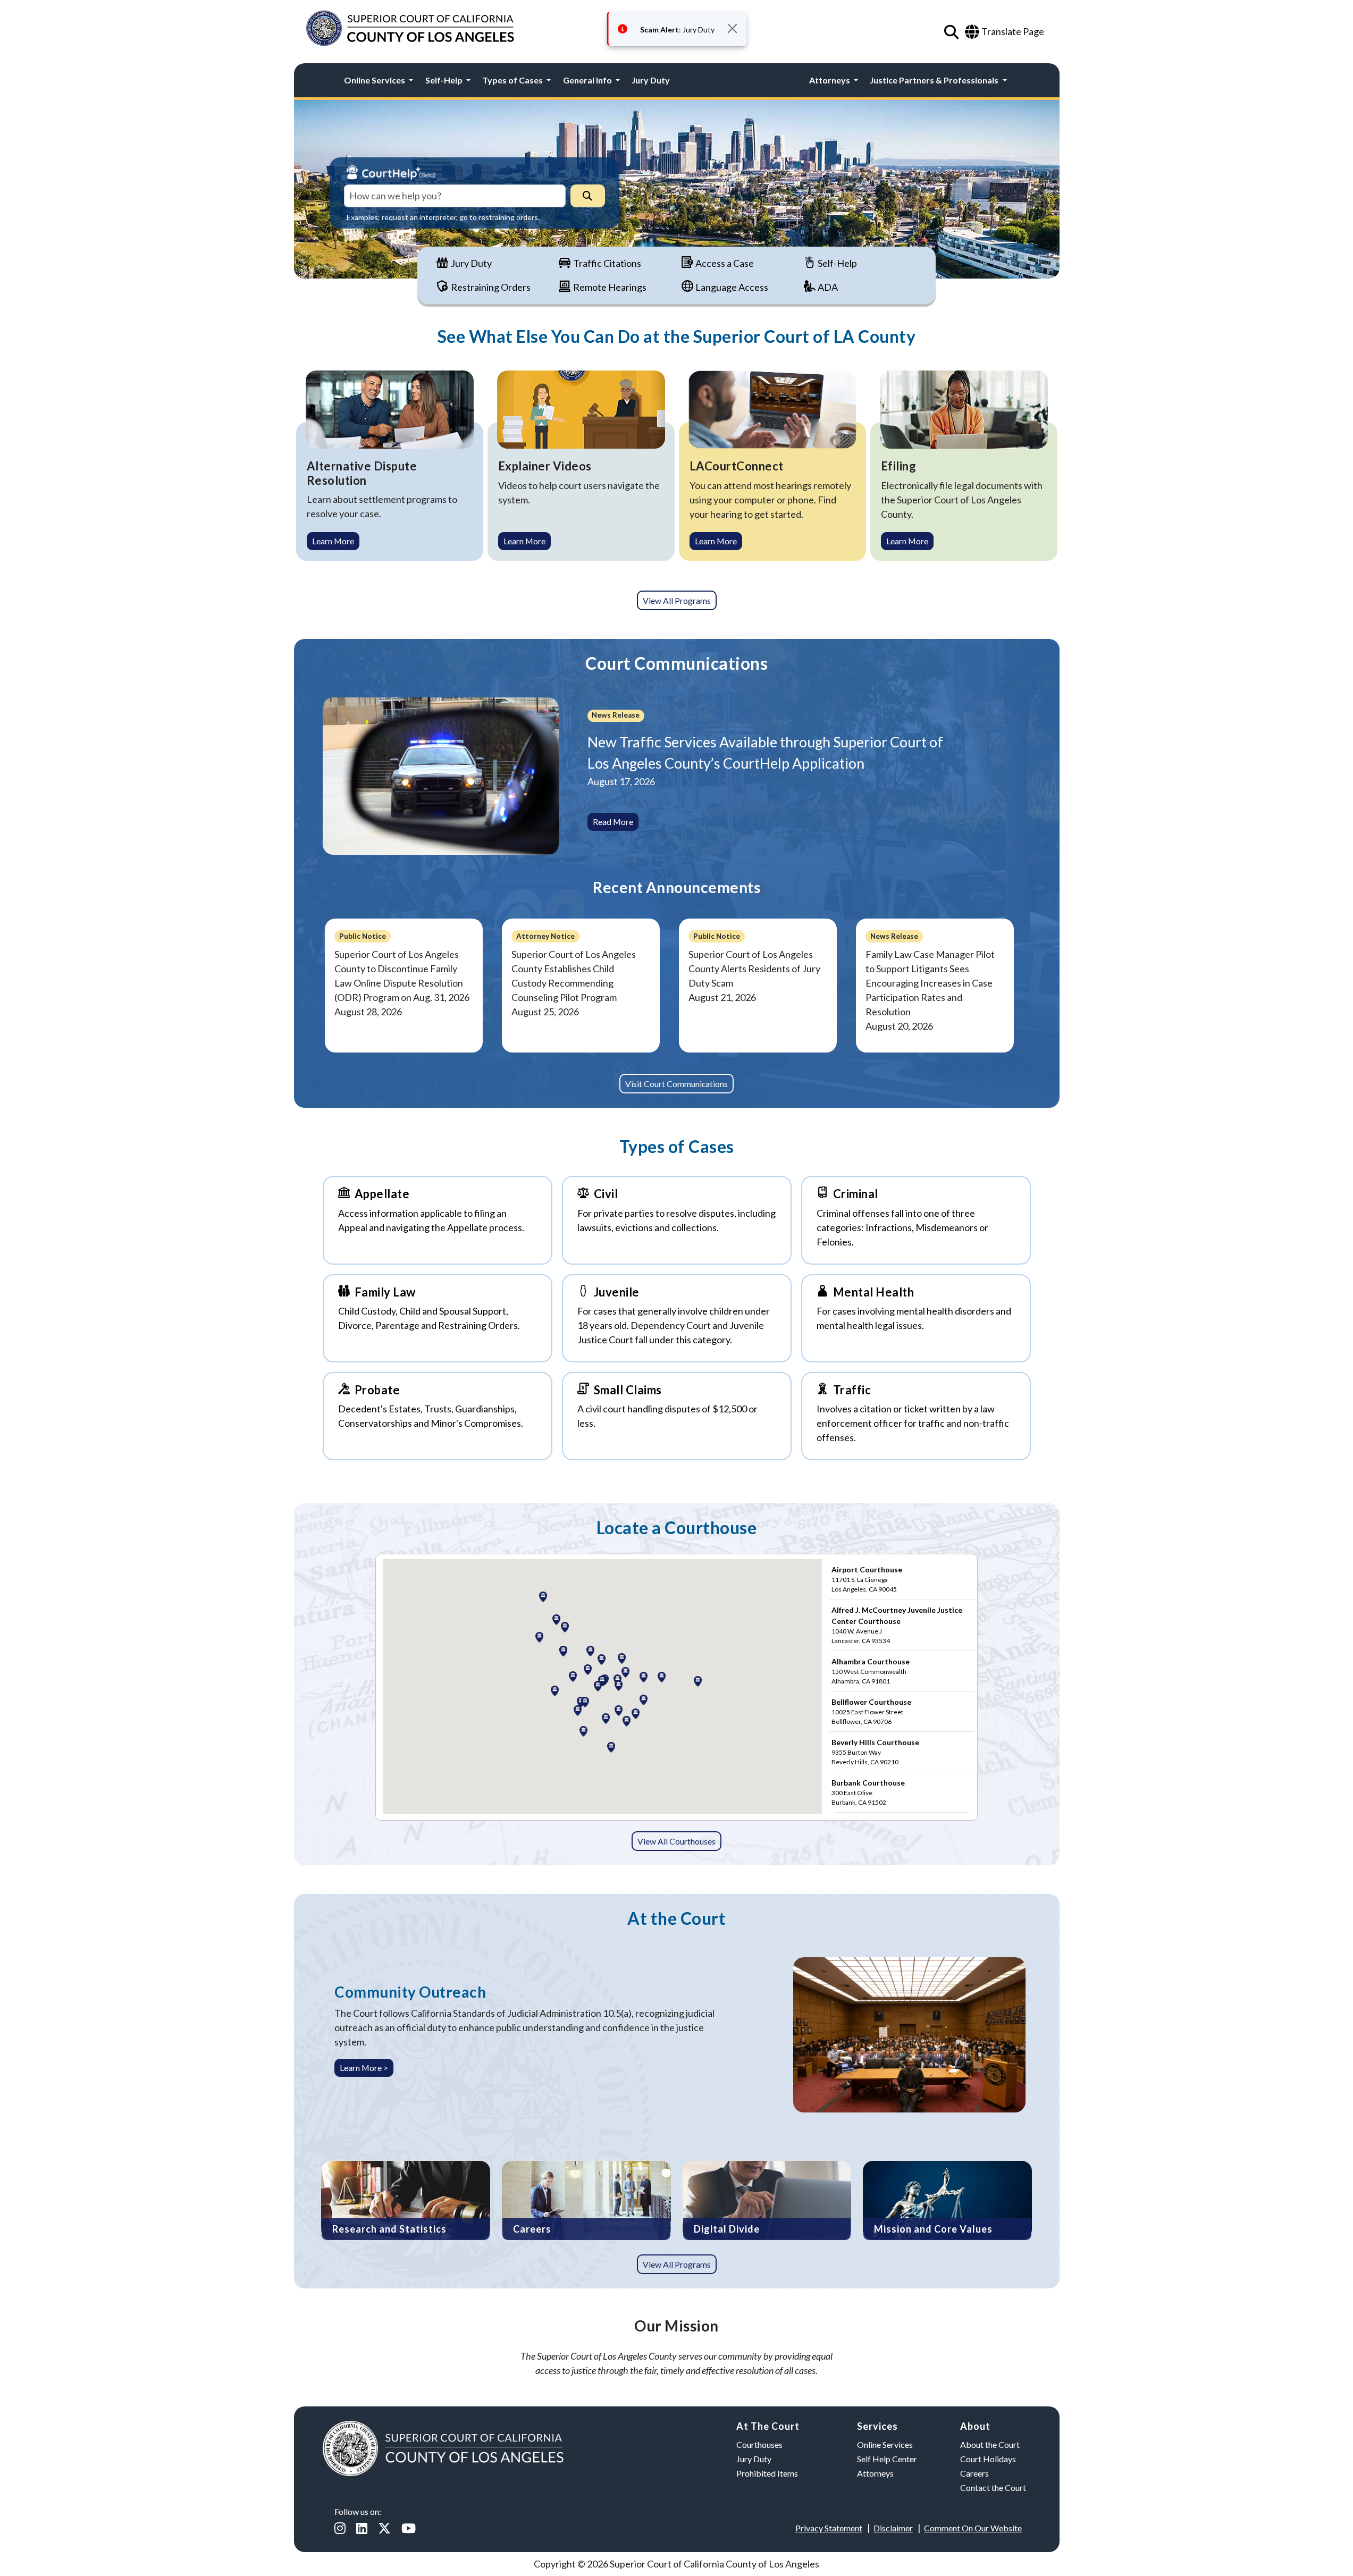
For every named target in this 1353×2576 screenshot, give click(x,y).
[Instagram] (340, 2528)
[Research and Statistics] (406, 2199)
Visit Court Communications (676, 1084)
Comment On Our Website (973, 2528)
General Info (588, 80)
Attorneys (830, 80)
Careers (974, 2473)
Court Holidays (988, 2459)
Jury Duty (651, 80)
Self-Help (445, 80)
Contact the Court (993, 2487)
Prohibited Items (767, 2473)
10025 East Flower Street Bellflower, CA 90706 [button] (871, 1711)
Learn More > (364, 2068)
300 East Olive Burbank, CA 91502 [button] (868, 1792)
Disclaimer (893, 2528)
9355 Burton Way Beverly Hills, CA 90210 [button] (875, 1752)
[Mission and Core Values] (947, 2199)
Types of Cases (513, 80)
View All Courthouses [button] (676, 1841)
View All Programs (677, 600)
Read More (613, 822)
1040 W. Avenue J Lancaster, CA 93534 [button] (897, 1625)
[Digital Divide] (767, 2199)
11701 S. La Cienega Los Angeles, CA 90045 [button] (867, 1579)
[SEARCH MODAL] (951, 33)
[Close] (732, 28)
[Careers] (586, 2199)
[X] (384, 2528)
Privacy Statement (829, 2528)
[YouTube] (409, 2528)
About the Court (990, 2444)
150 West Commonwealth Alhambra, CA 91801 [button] (871, 1671)
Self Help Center (887, 2459)
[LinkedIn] (362, 2528)
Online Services (375, 80)
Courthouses (759, 2444)
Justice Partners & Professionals (935, 80)
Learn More (333, 541)
